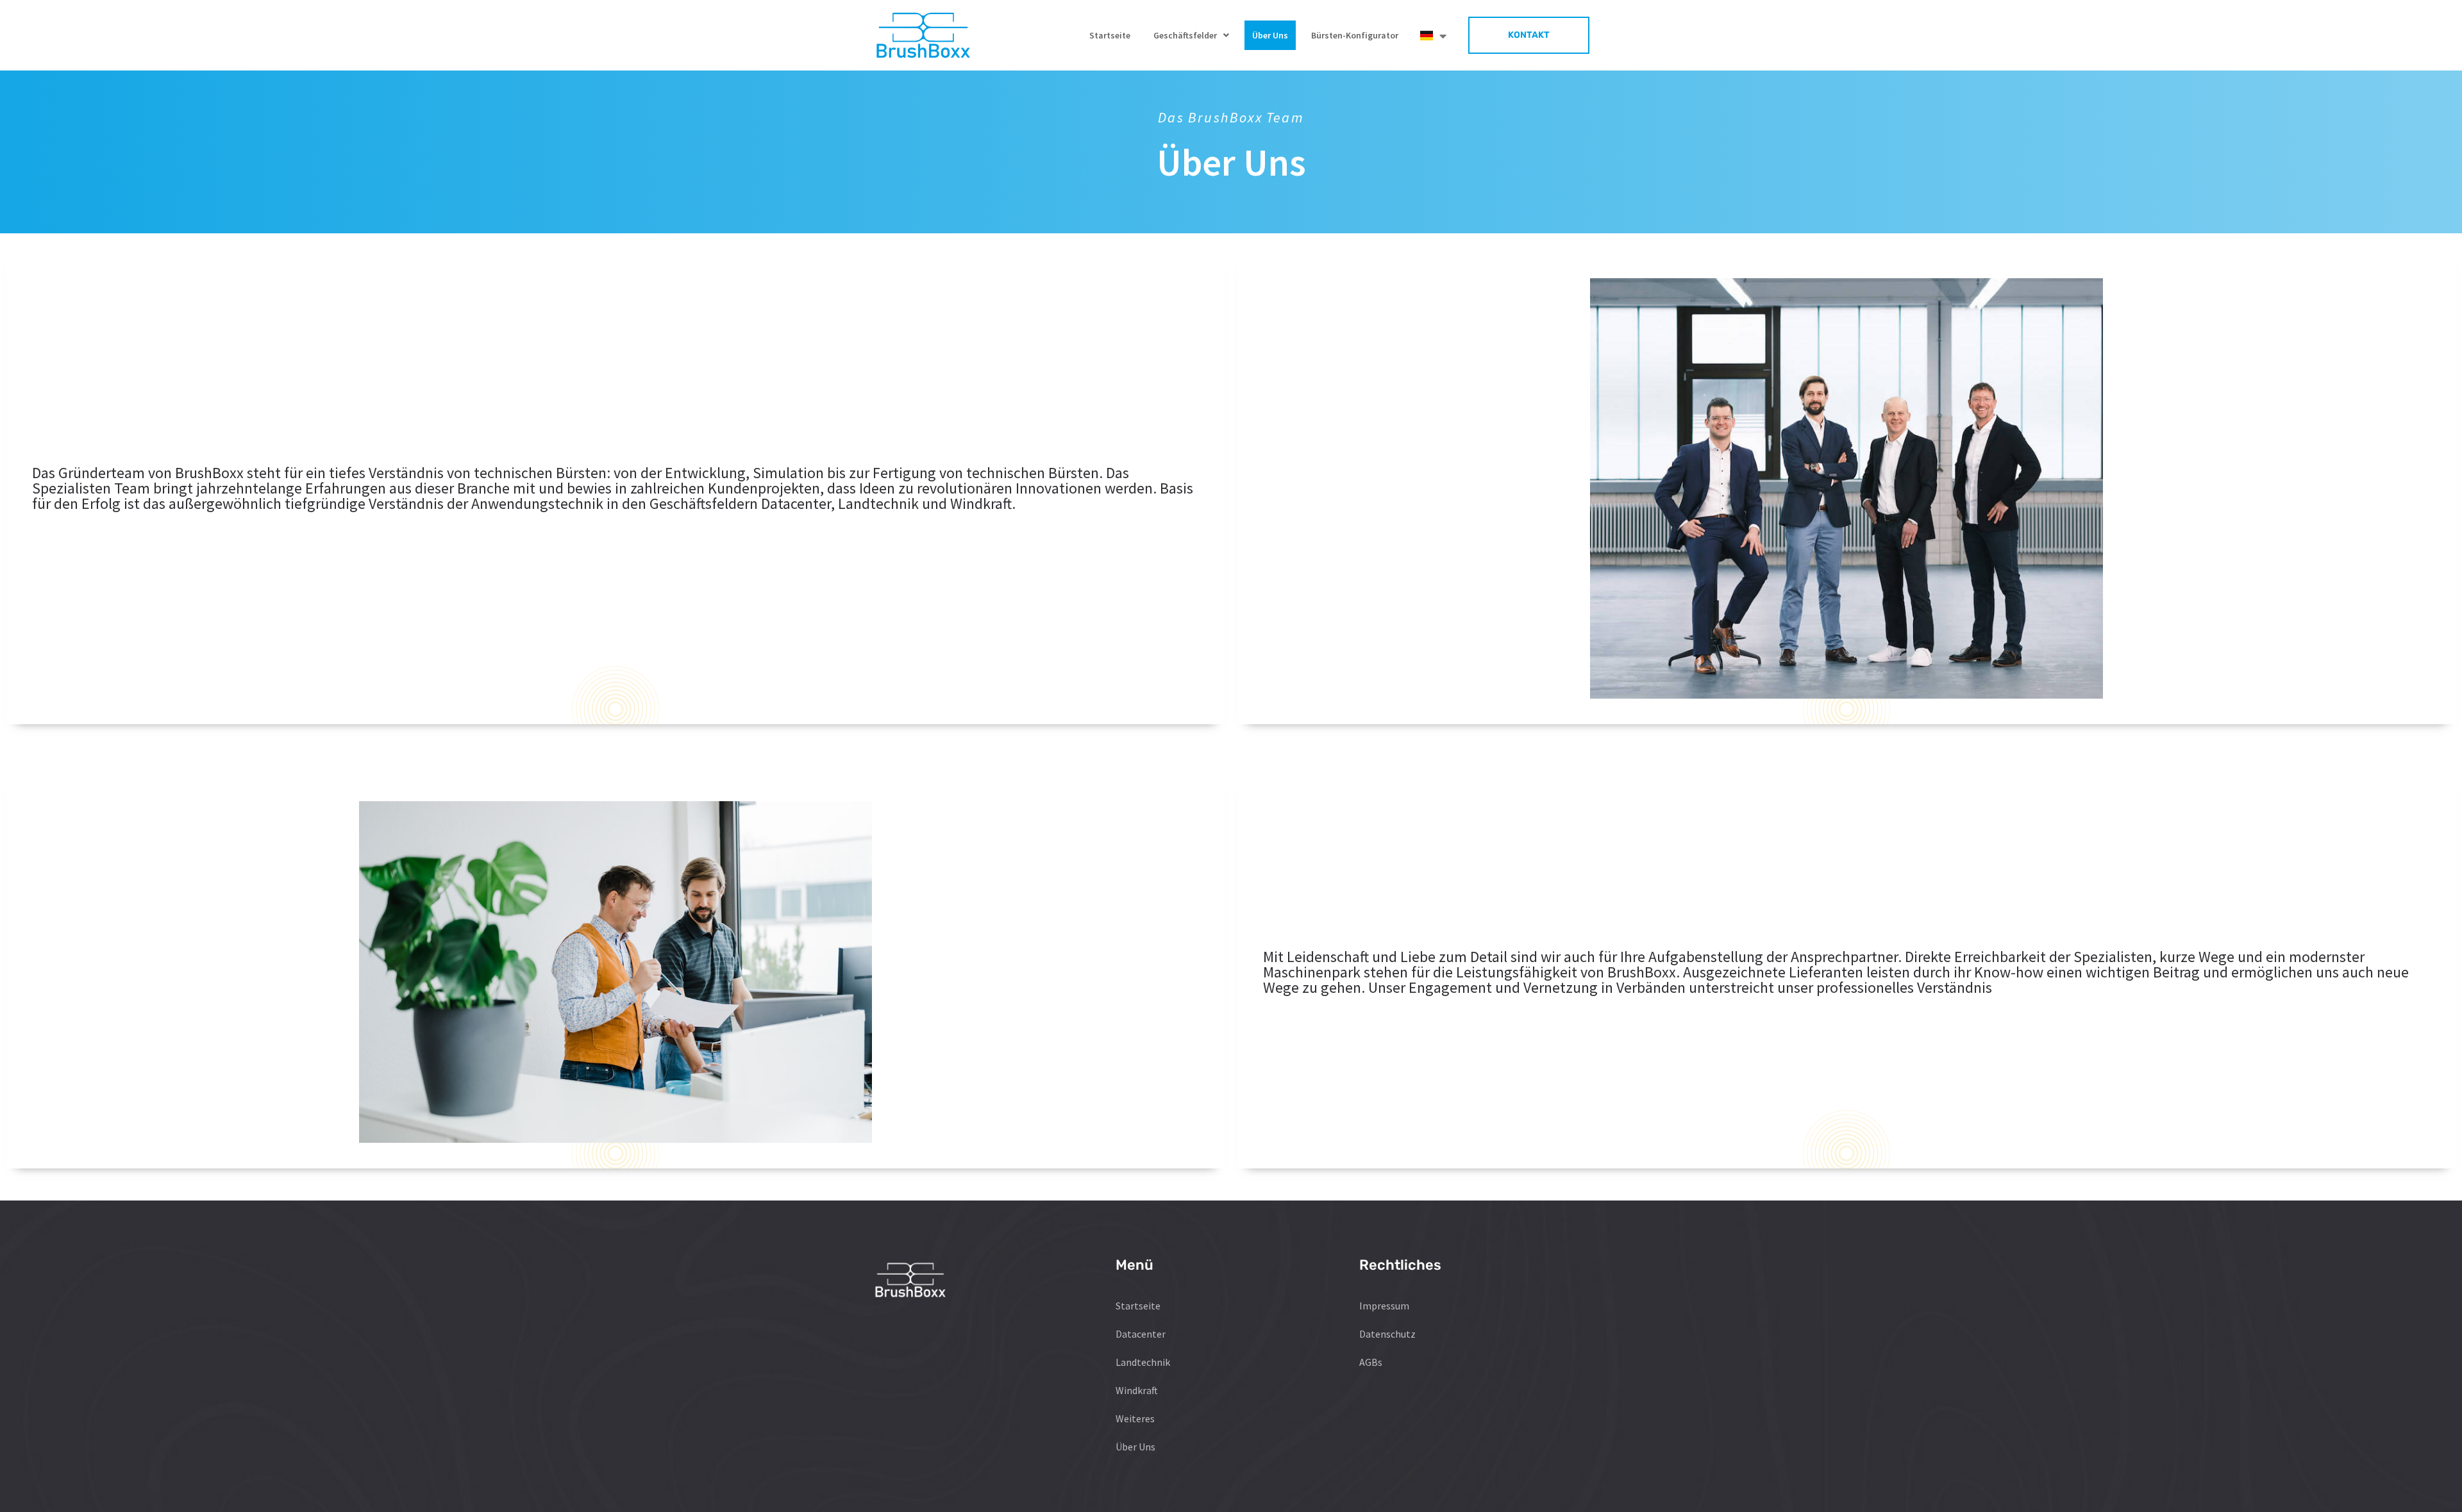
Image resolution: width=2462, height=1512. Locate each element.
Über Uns (1270, 35)
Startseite (1110, 35)
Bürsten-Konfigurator (1355, 35)
